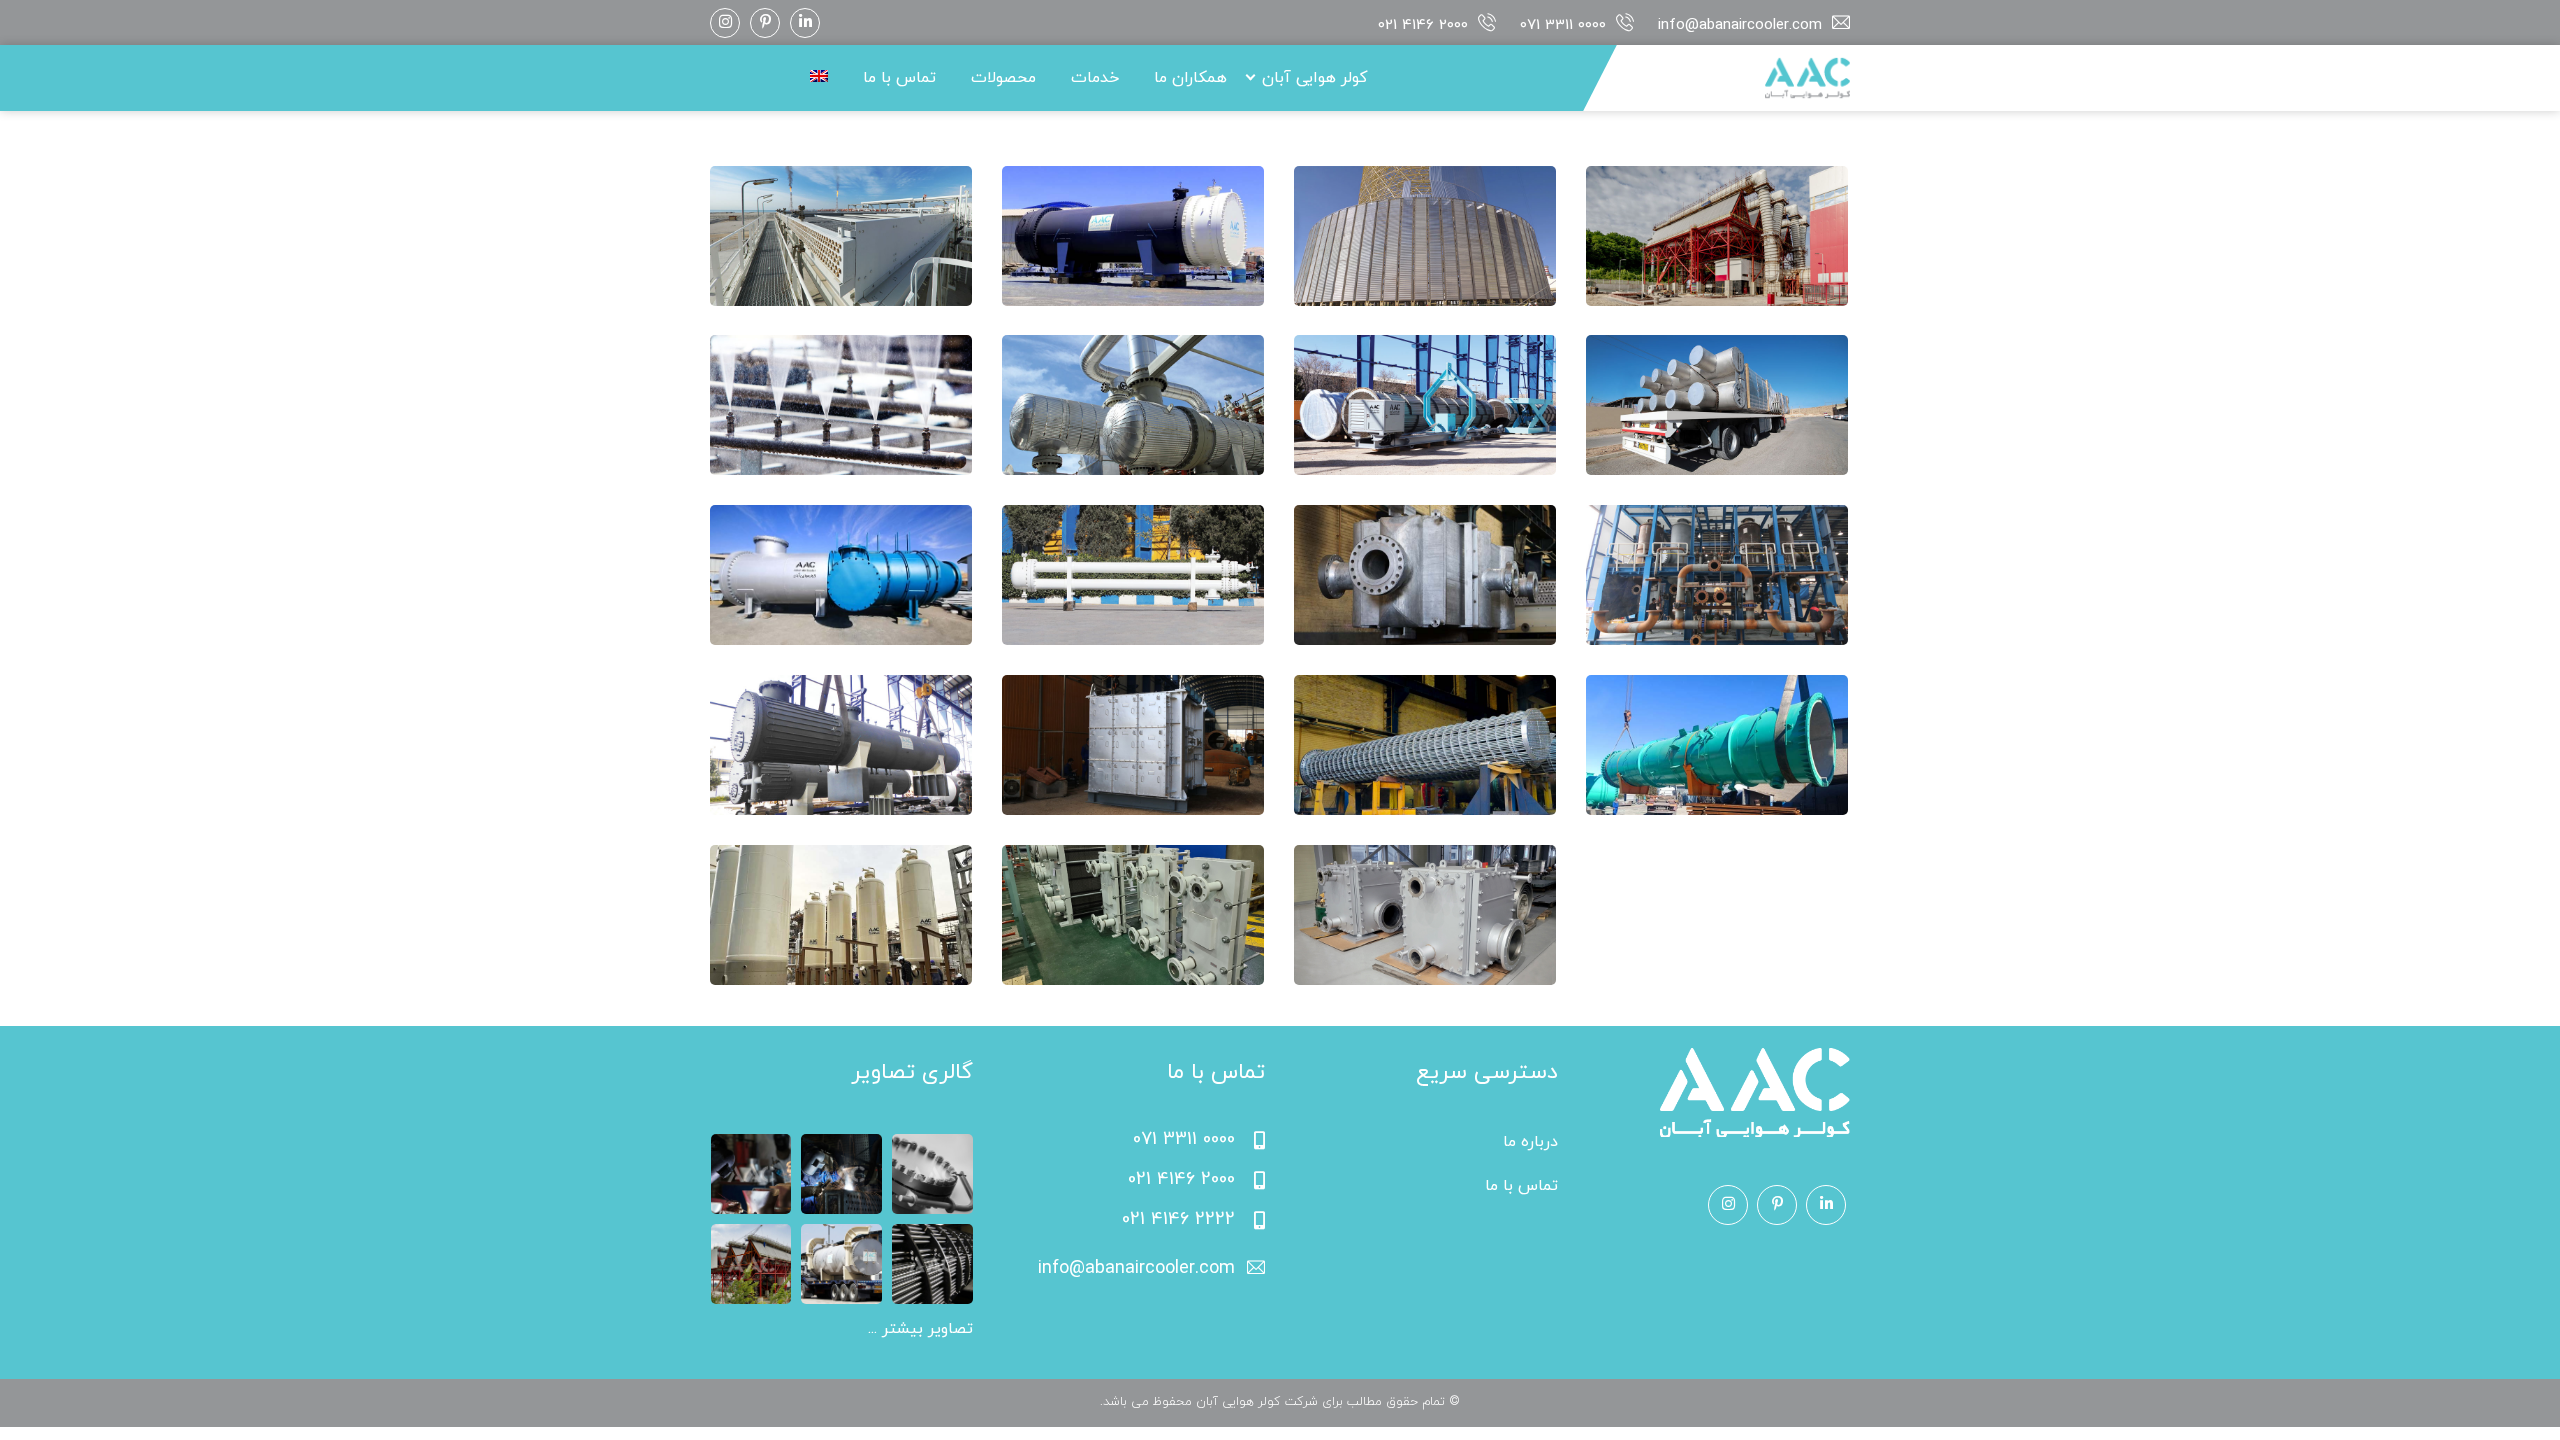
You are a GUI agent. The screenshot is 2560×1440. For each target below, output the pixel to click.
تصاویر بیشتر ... (920, 1329)
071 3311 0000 (1563, 25)
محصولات (1003, 78)
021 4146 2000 (1423, 25)
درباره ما (1530, 1142)
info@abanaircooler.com (1740, 25)
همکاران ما (1190, 78)
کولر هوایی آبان (1314, 78)
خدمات (1095, 78)
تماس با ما (899, 78)
